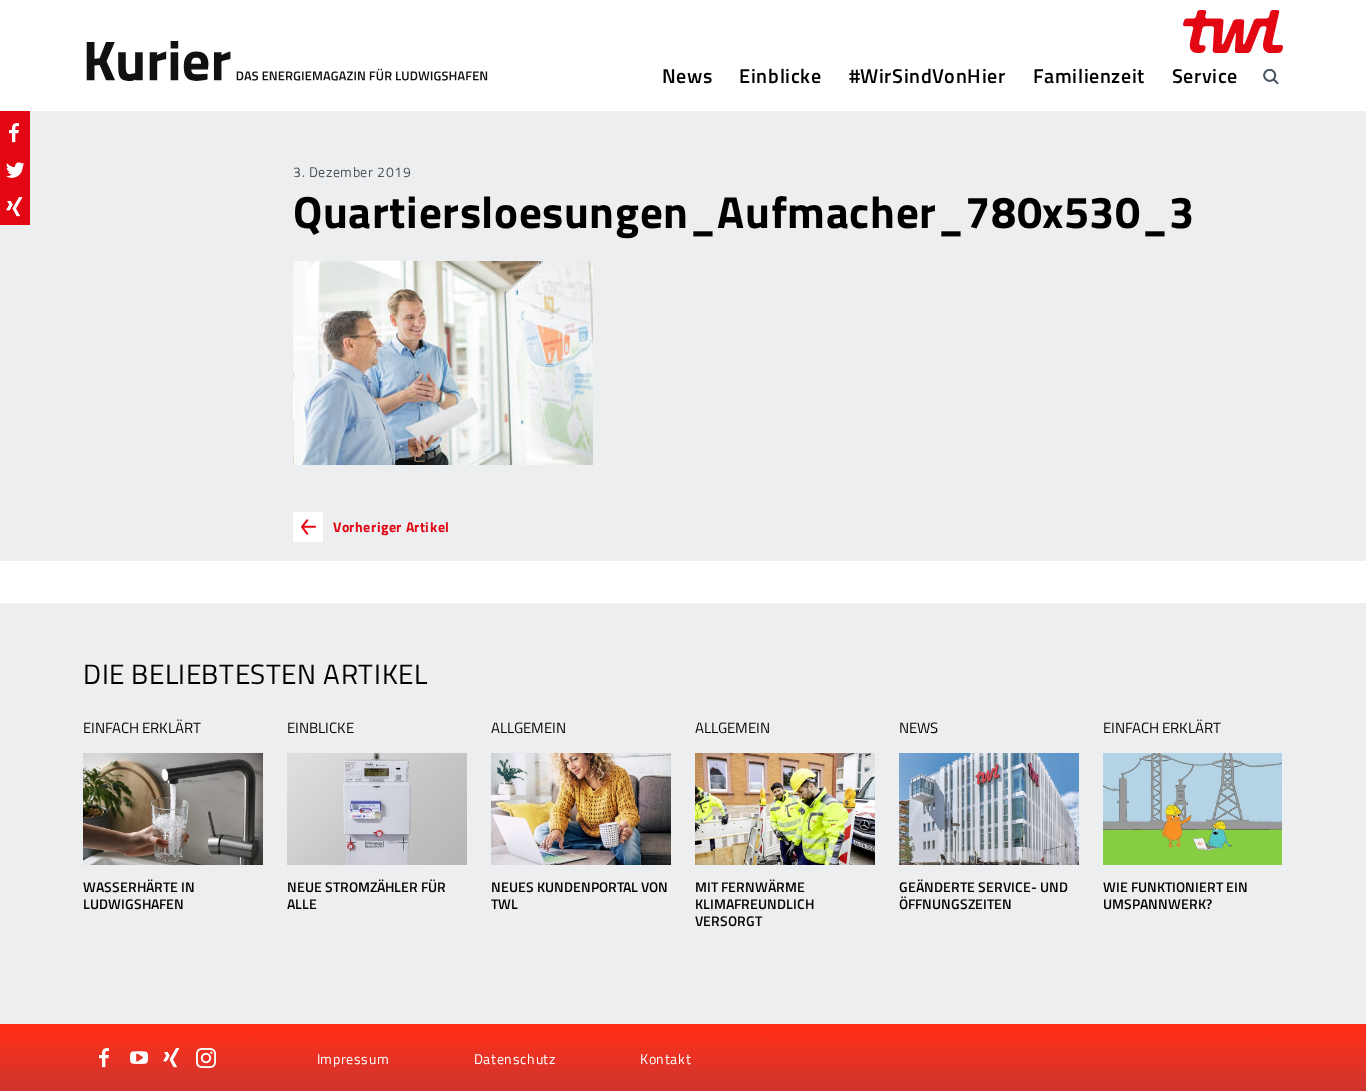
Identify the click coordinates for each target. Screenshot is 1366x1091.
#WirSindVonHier (927, 76)
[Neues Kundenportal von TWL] (580, 809)
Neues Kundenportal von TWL (579, 895)
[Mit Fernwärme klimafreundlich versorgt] (784, 809)
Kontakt (665, 1058)
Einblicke (780, 76)
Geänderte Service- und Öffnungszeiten (983, 895)
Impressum (353, 1058)
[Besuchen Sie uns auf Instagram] (206, 1058)
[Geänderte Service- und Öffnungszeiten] (988, 809)
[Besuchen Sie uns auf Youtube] (139, 1058)
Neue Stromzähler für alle (366, 895)
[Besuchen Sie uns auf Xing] (172, 1058)
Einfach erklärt (142, 727)
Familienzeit (1089, 76)
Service (1205, 76)
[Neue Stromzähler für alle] (376, 809)
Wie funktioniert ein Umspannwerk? (1175, 895)
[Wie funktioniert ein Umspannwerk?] (1192, 809)
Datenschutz (515, 1058)
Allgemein (528, 727)
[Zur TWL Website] (1233, 31)
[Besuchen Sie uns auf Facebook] (105, 1058)
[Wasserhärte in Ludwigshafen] (172, 809)
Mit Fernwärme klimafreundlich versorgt (754, 903)
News (687, 76)
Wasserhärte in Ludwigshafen (139, 895)
